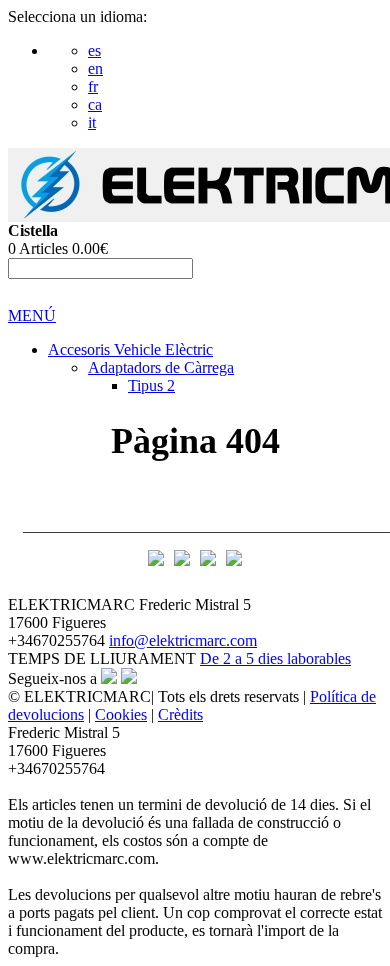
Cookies (121, 714)
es (94, 50)
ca (95, 104)
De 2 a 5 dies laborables (275, 658)
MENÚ (32, 315)
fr (93, 86)
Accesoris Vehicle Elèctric (130, 349)
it (92, 122)
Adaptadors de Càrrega (161, 367)
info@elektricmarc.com (183, 640)
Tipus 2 (151, 385)
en (95, 68)
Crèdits (180, 714)
